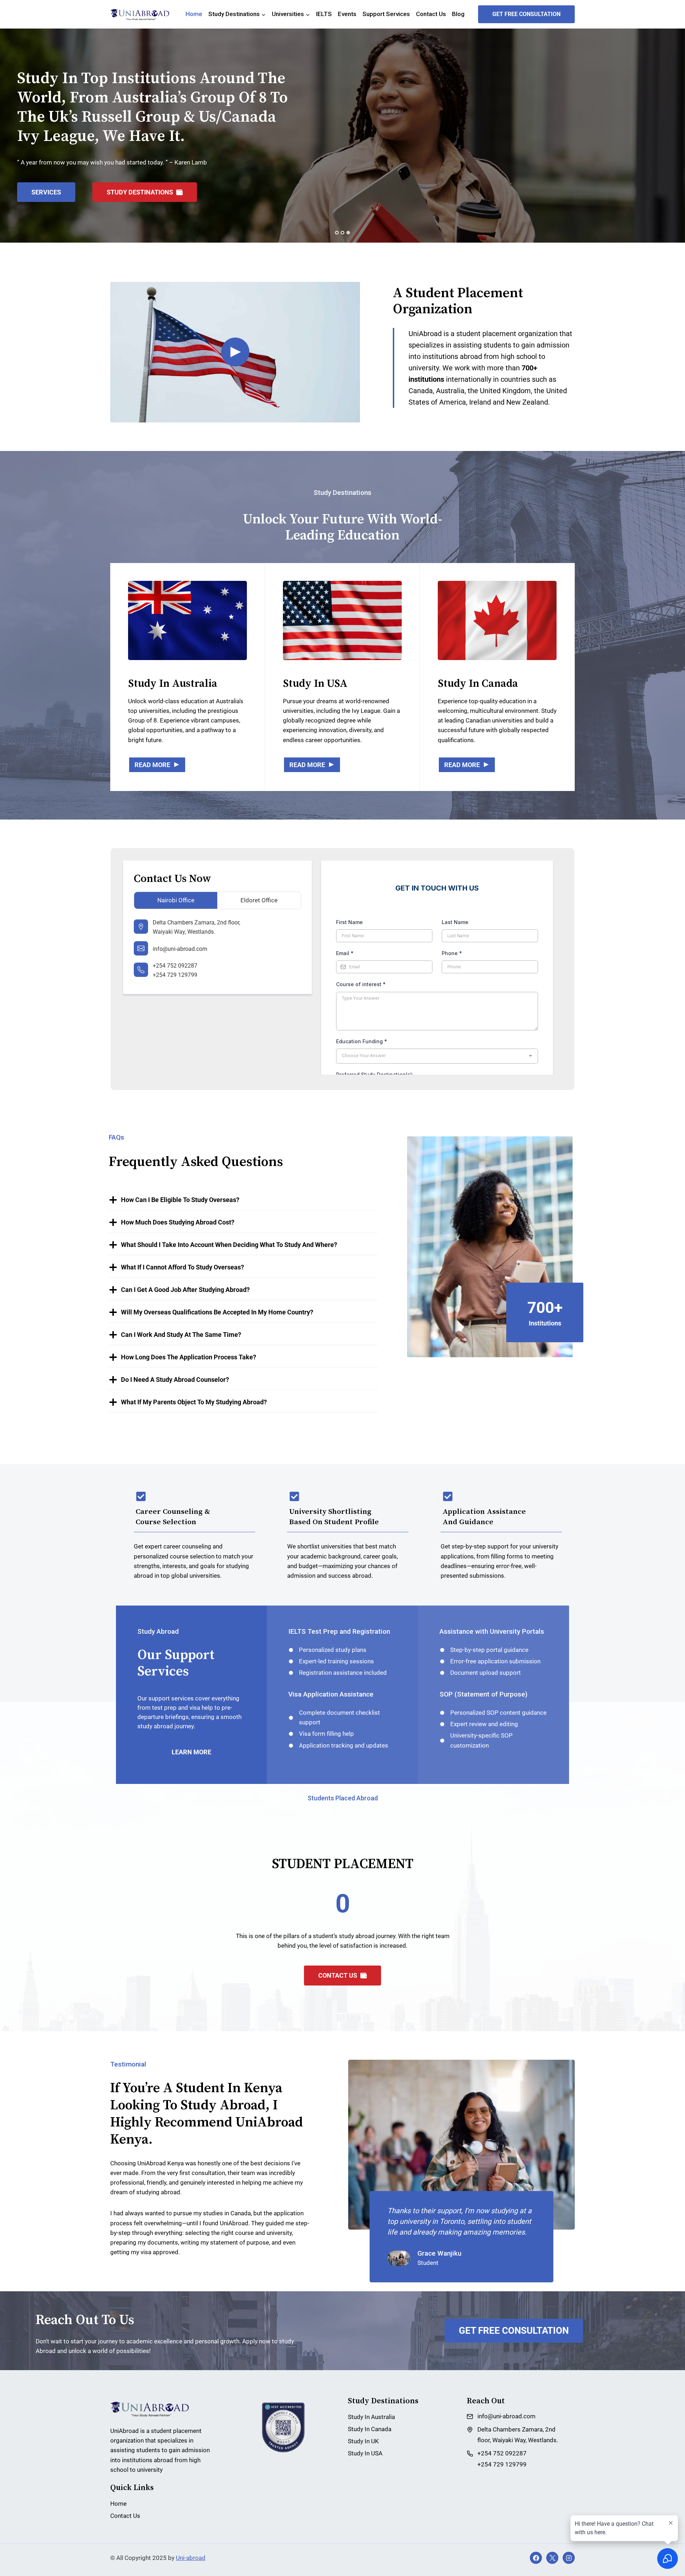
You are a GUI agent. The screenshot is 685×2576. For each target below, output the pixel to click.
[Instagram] (569, 2558)
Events (347, 14)
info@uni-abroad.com (180, 949)
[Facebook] (536, 2558)
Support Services (386, 14)
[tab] (337, 233)
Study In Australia (371, 2417)
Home (194, 14)
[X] (552, 2558)
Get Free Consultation (526, 14)
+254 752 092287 (175, 966)
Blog (458, 14)
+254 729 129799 (175, 975)
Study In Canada (370, 2429)
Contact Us (431, 14)
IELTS (324, 14)
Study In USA (365, 2453)
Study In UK (363, 2441)
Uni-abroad (191, 2558)
